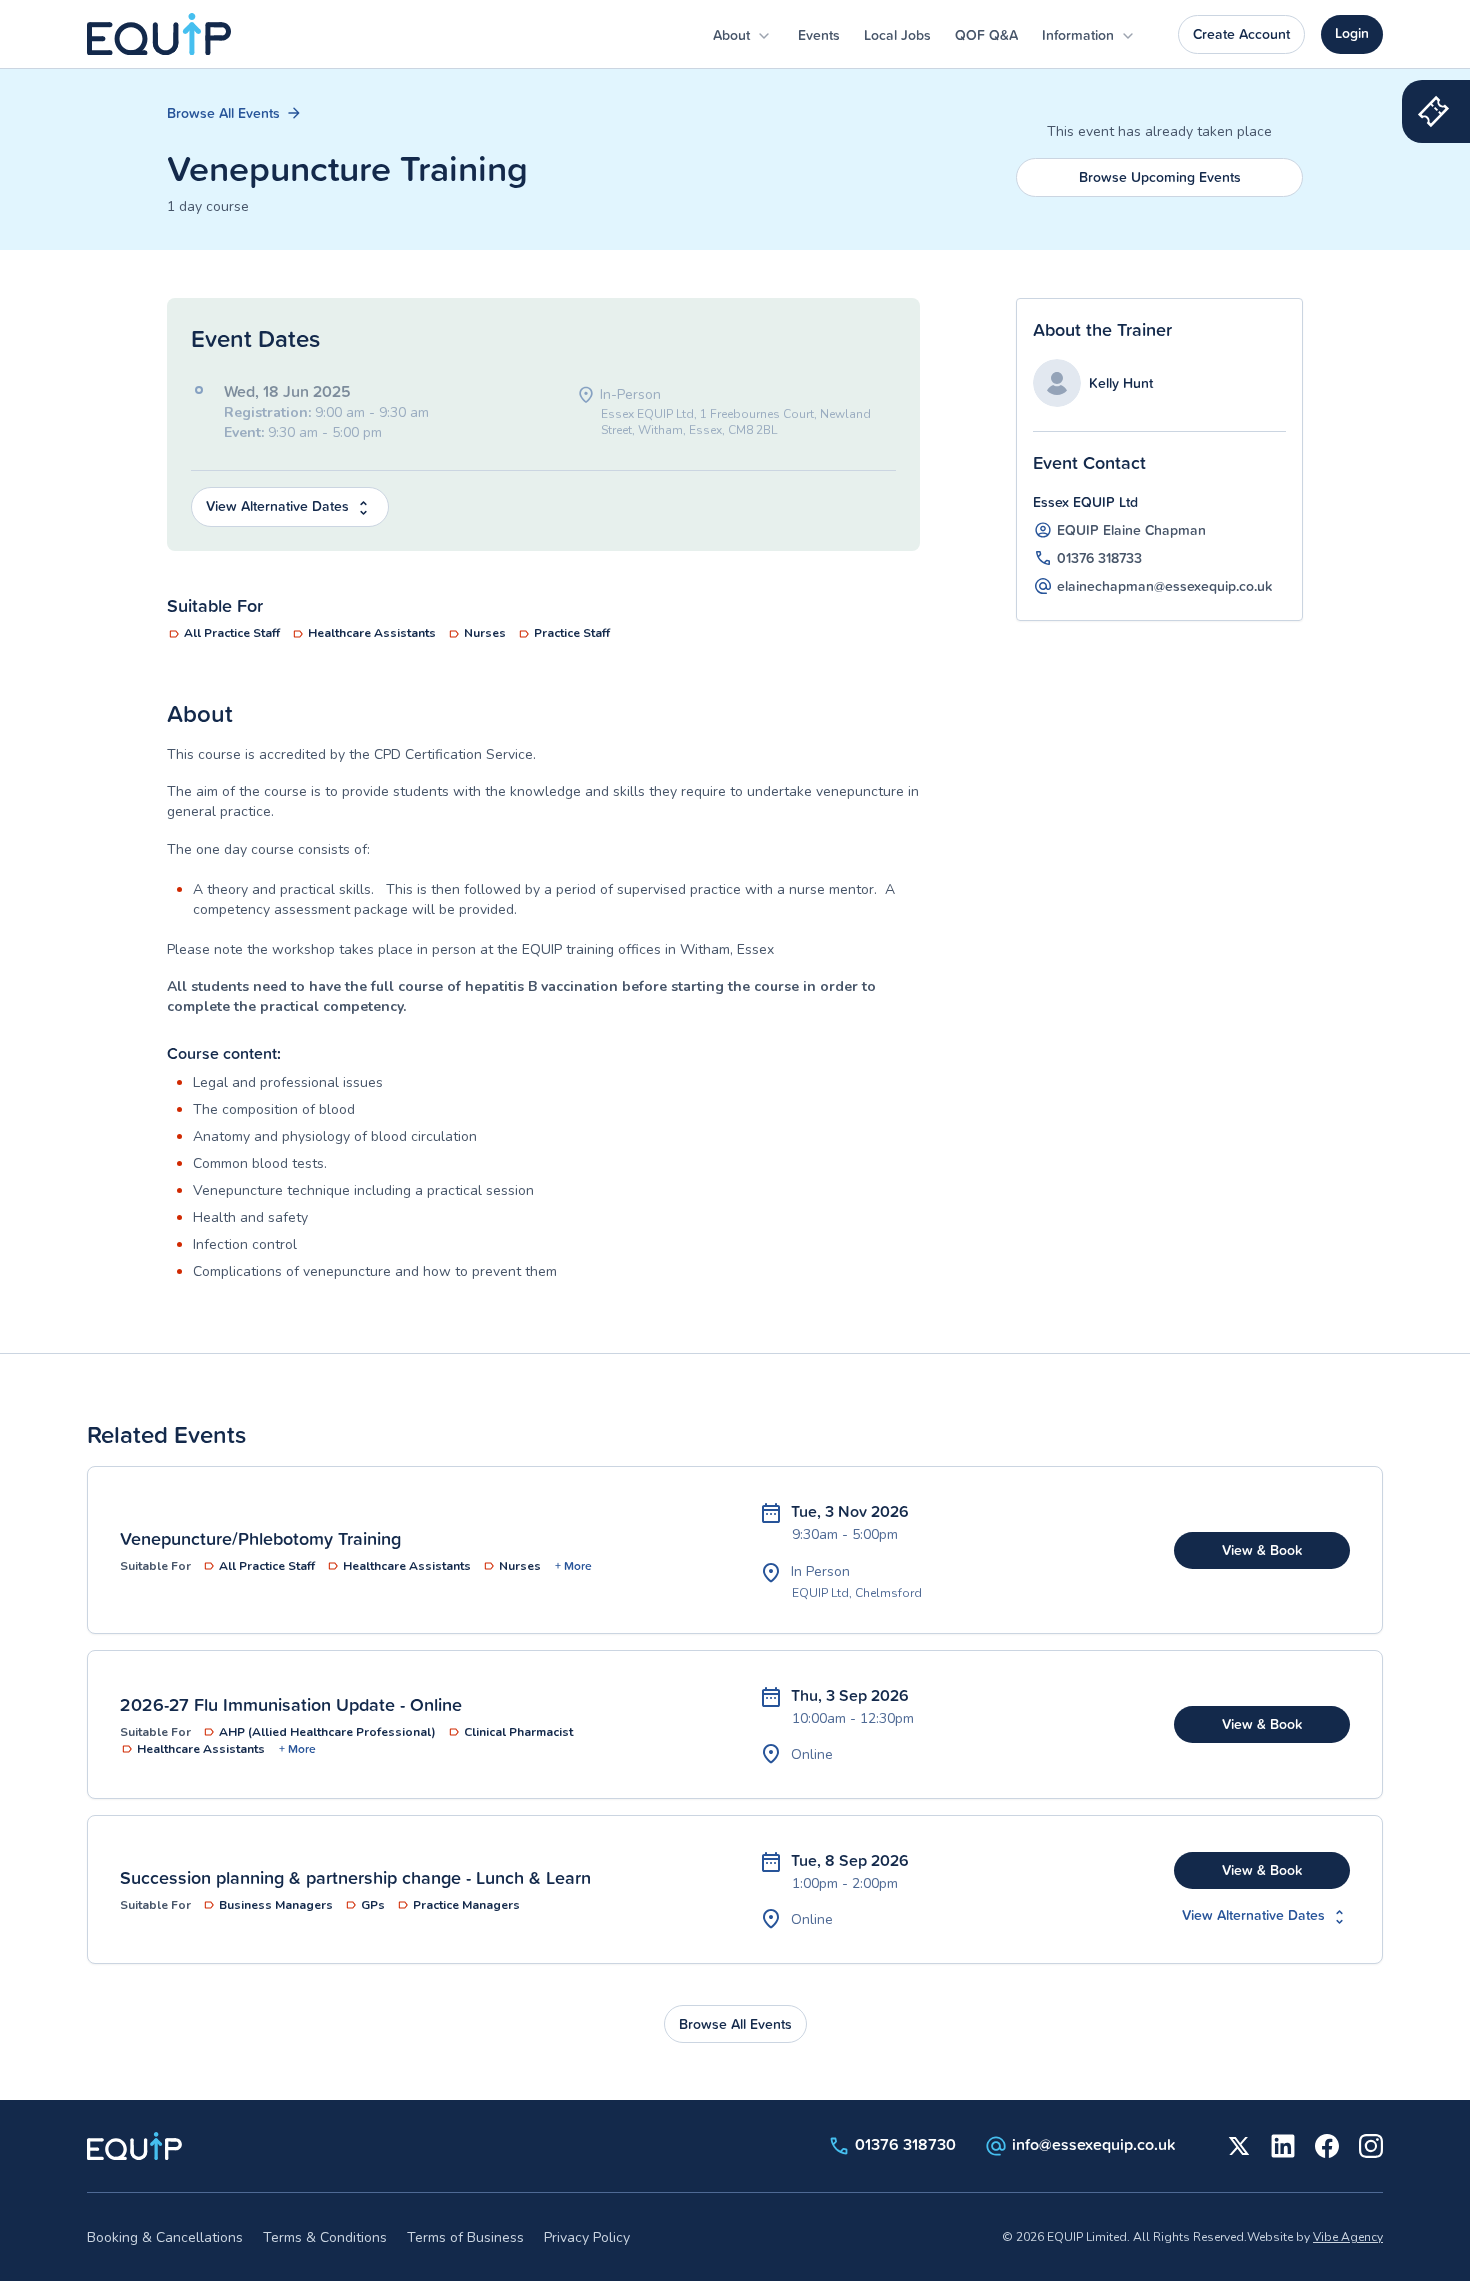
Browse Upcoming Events (1160, 177)
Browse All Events (225, 113)
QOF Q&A (986, 35)
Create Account (1241, 34)
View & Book (1262, 1550)
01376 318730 (905, 2144)
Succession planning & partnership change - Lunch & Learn (355, 1877)
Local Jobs (897, 35)
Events (819, 35)
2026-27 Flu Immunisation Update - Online (291, 1704)
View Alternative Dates (279, 506)
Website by (1315, 2237)
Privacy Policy (587, 2237)
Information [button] (1080, 35)
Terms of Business (465, 2237)
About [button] (733, 35)
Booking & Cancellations (165, 2237)
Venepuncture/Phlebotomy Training (260, 1538)
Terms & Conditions (325, 2237)
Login (1352, 33)
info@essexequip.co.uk (1093, 2144)
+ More (573, 1566)
